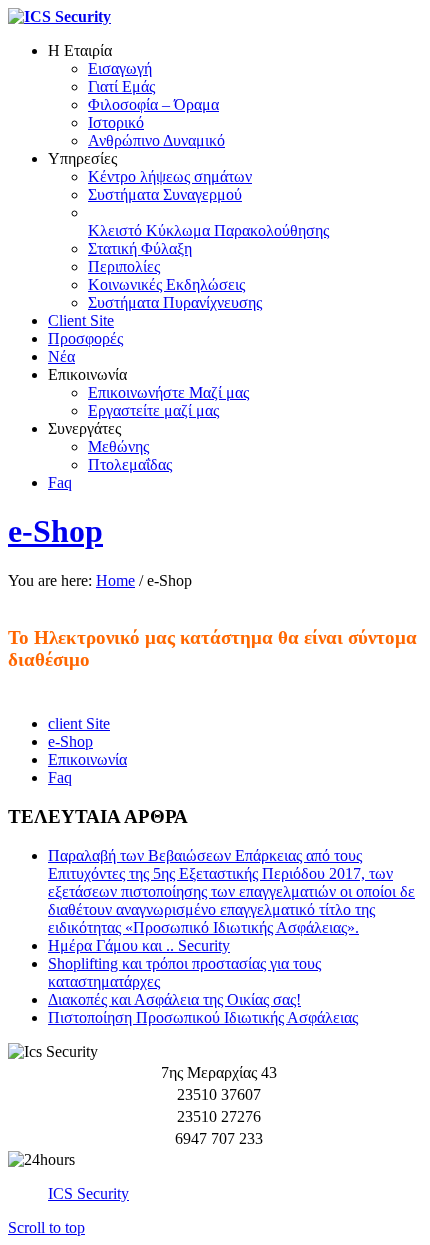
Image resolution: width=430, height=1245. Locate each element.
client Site (79, 723)
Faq (60, 777)
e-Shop (55, 531)
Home (115, 580)
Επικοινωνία (87, 759)
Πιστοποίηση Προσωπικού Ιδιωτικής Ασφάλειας (203, 1017)
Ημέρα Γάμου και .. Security (139, 945)
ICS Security (88, 1193)
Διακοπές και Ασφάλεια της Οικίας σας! (174, 999)
